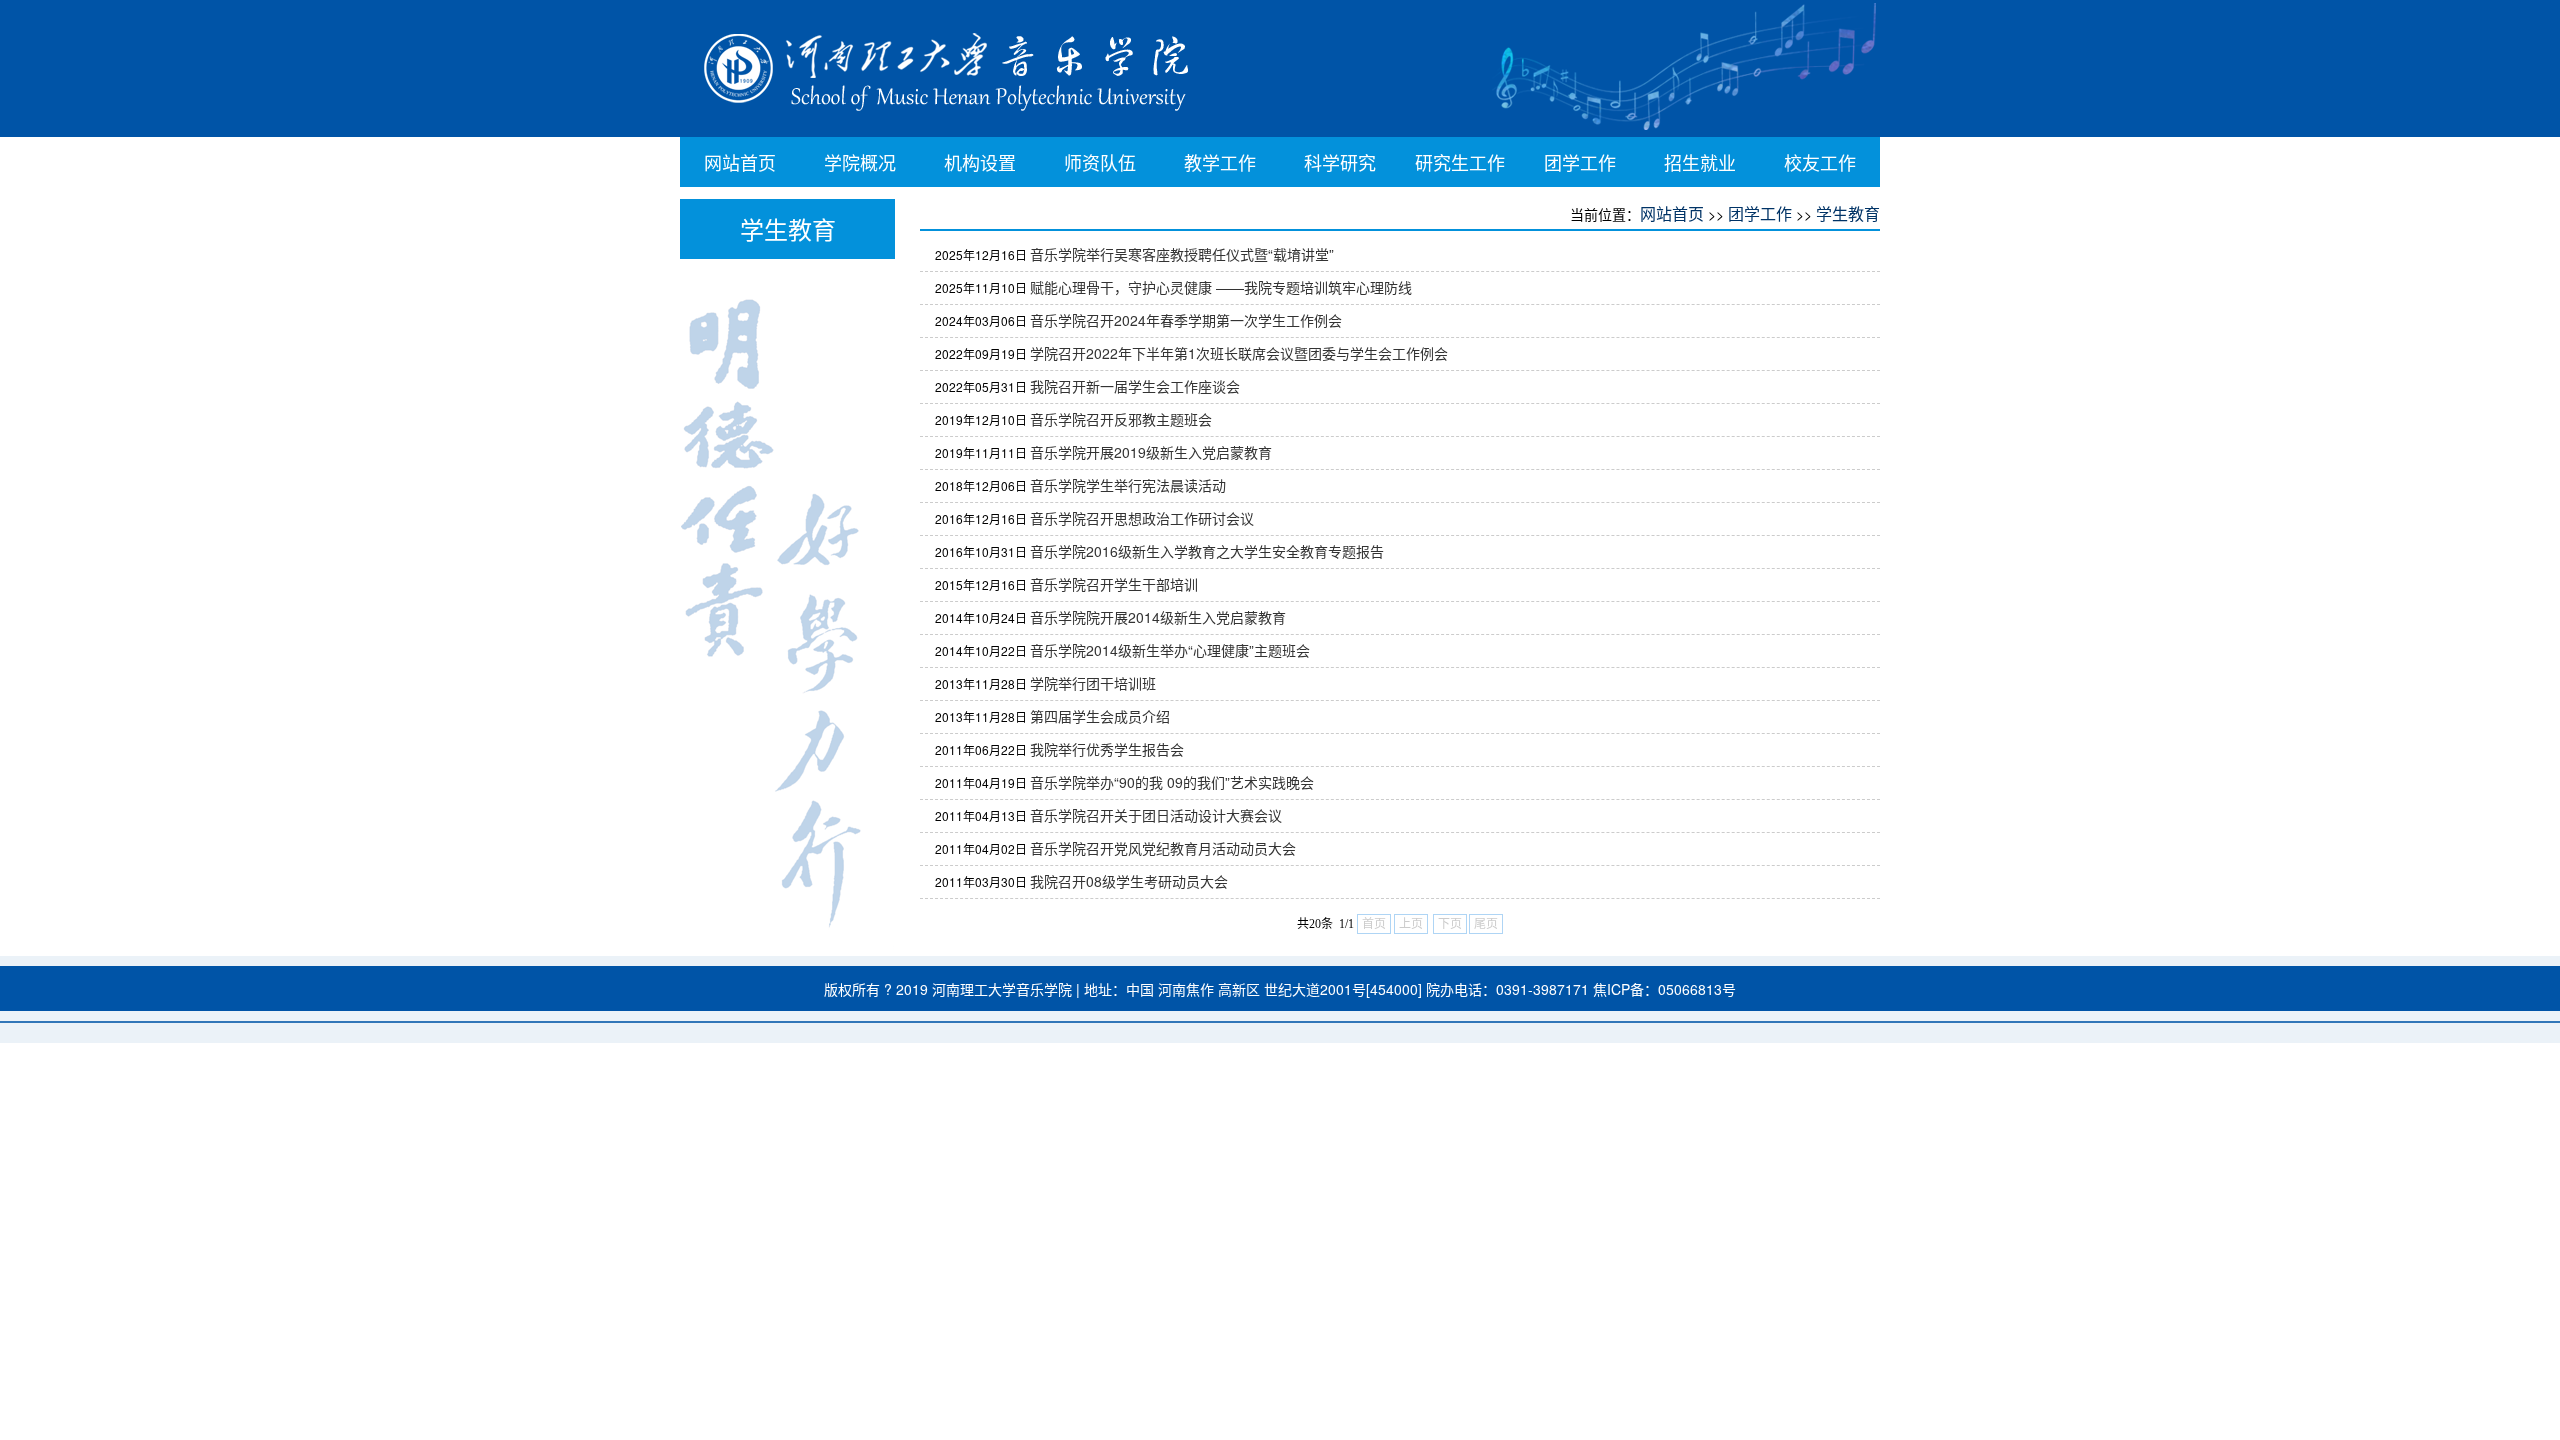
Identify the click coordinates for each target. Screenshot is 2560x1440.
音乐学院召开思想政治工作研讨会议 (1142, 518)
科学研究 (1340, 162)
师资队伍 (1100, 162)
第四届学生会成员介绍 (1100, 716)
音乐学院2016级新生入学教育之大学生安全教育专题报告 (1207, 551)
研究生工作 (1460, 162)
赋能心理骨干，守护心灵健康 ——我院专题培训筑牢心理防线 (1221, 287)
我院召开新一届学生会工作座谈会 (1135, 386)
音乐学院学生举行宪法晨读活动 (1128, 485)
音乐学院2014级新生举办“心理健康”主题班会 (1170, 650)
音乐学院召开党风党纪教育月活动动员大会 (1163, 848)
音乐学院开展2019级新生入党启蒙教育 (1151, 452)
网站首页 (740, 162)
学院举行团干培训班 (1093, 683)
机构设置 (980, 162)
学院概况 (860, 162)
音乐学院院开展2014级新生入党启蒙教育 (1158, 617)
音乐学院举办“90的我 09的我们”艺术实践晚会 (1172, 782)
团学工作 (1580, 162)
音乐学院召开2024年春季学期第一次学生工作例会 (1186, 320)
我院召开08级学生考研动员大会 (1129, 881)
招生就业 (1700, 162)
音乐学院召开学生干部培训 (1114, 584)
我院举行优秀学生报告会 (1107, 749)
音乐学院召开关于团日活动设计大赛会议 (1156, 815)
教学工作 (1220, 162)
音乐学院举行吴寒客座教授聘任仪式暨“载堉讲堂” (1182, 254)
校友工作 (1820, 162)
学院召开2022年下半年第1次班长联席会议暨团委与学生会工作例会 (1239, 353)
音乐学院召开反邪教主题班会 (1121, 419)
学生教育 (1848, 213)
